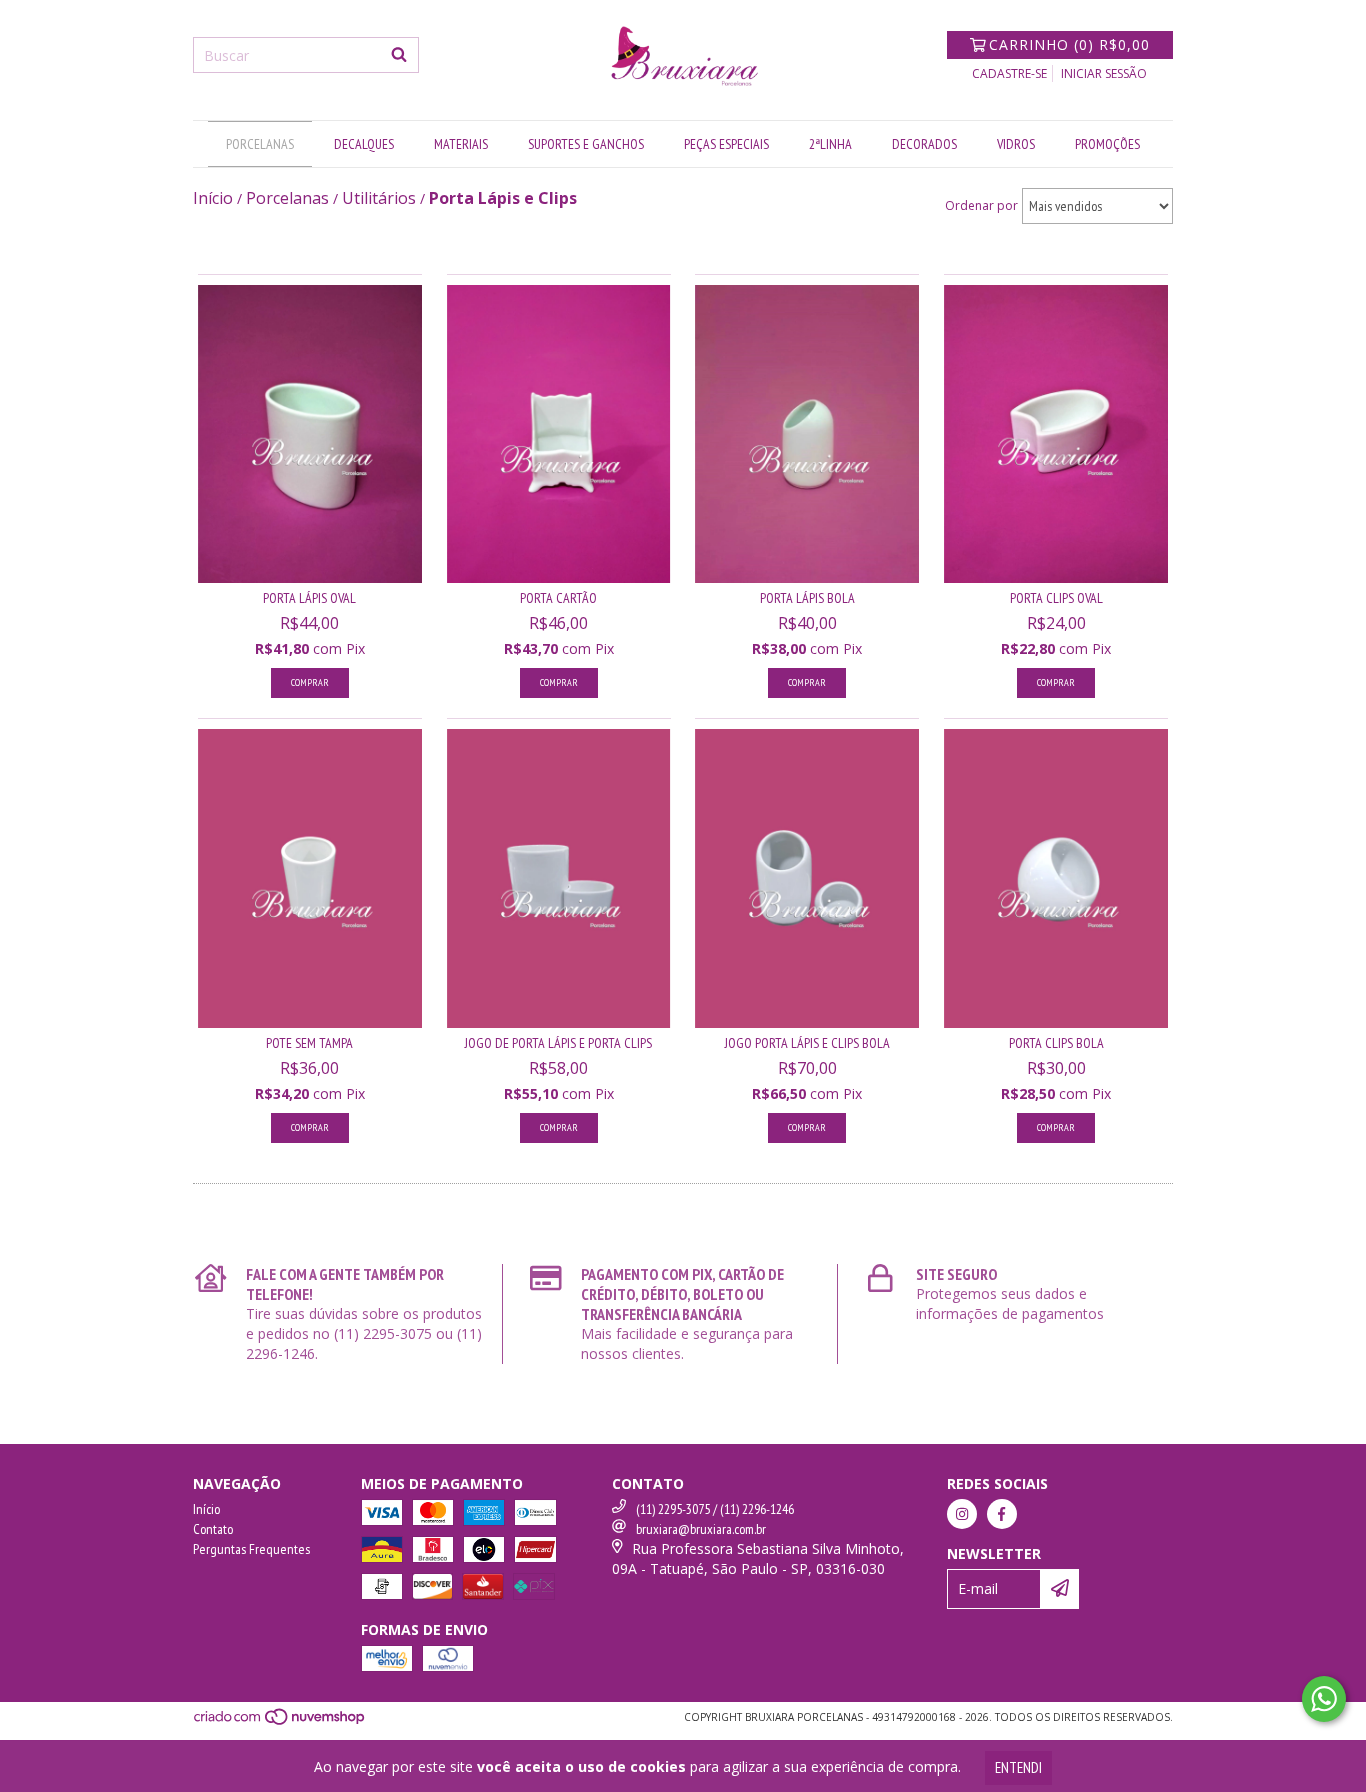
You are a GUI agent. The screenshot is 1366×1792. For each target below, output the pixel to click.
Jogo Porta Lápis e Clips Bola (807, 1043)
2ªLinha (830, 144)
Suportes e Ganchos (586, 144)
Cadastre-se (1009, 73)
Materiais (461, 144)
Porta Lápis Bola (807, 598)
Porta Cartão (558, 598)
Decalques (364, 144)
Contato (213, 1529)
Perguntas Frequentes (251, 1549)
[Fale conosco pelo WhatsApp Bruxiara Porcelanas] (1324, 1699)
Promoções (1107, 144)
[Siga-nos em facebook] (1002, 1514)
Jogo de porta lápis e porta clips (558, 1043)
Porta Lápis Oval (309, 598)
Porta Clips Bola (1056, 1043)
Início (206, 1509)
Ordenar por (981, 205)
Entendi (1018, 1767)
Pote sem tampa (309, 1043)
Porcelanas (260, 144)
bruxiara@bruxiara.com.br (701, 1529)
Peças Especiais (726, 144)
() (1069, 44)
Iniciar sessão (1104, 73)
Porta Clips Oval (1056, 598)
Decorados (924, 144)
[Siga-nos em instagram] (962, 1514)
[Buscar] (399, 55)
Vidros (1016, 144)
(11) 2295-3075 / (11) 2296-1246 (715, 1509)
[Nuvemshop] (280, 1722)
